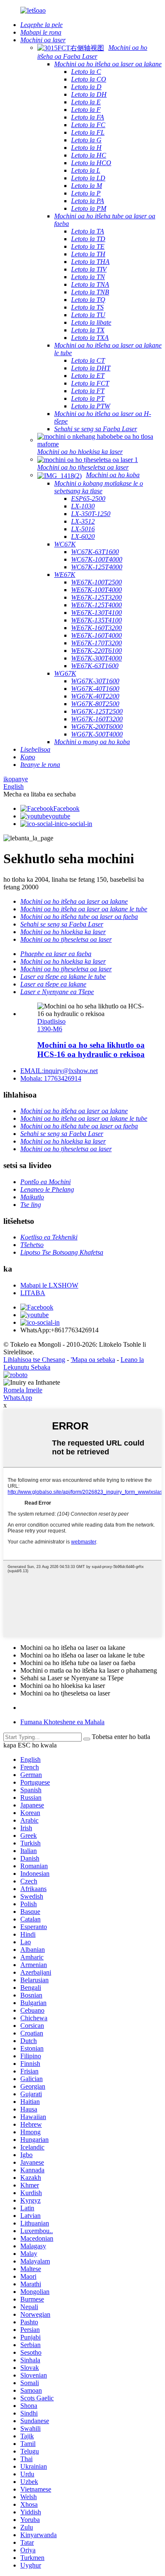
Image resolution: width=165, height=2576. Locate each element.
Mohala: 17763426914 (51, 1078)
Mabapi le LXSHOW (49, 1285)
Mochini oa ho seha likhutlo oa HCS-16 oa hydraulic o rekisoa (91, 1050)
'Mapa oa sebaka (93, 1360)
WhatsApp (18, 1398)
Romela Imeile (23, 1390)
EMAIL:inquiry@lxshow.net (59, 1071)
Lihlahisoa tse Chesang (34, 1360)
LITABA (33, 1293)
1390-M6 (50, 1029)
